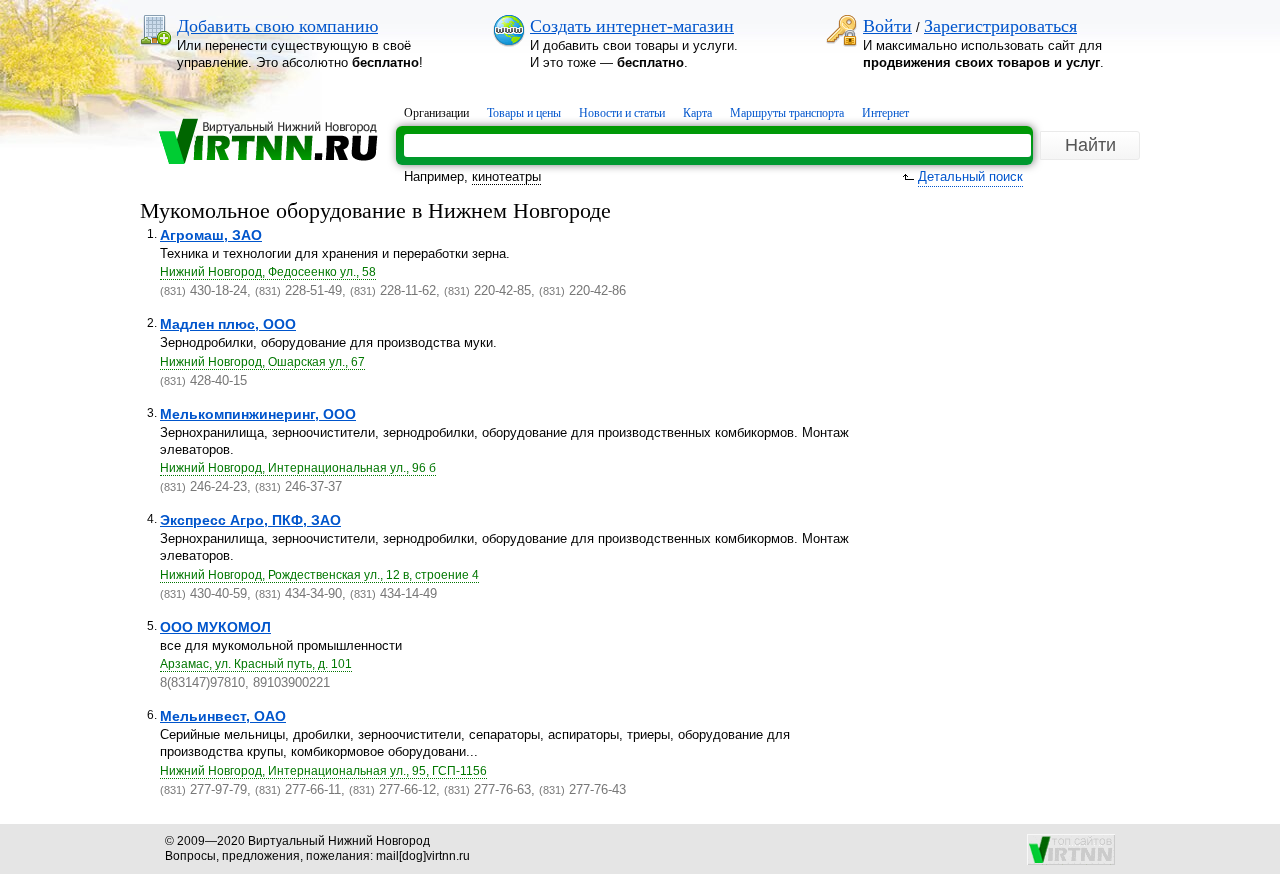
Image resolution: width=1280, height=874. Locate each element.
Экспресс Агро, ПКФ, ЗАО (250, 520)
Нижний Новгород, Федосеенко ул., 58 (268, 272)
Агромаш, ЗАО (211, 235)
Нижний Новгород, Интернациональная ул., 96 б (298, 468)
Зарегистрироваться (1000, 26)
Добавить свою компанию (277, 26)
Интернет (885, 113)
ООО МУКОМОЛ (215, 627)
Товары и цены (524, 113)
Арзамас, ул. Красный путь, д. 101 (256, 664)
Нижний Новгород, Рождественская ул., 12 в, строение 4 (319, 575)
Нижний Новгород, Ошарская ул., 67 (262, 362)
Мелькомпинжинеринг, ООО (258, 414)
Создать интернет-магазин (632, 26)
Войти (887, 26)
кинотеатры (506, 176)
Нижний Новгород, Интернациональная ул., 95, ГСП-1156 (323, 771)
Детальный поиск (970, 176)
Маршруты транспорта (787, 113)
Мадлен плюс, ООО (228, 324)
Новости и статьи (622, 113)
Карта (697, 113)
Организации (436, 113)
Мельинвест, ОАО (223, 716)
